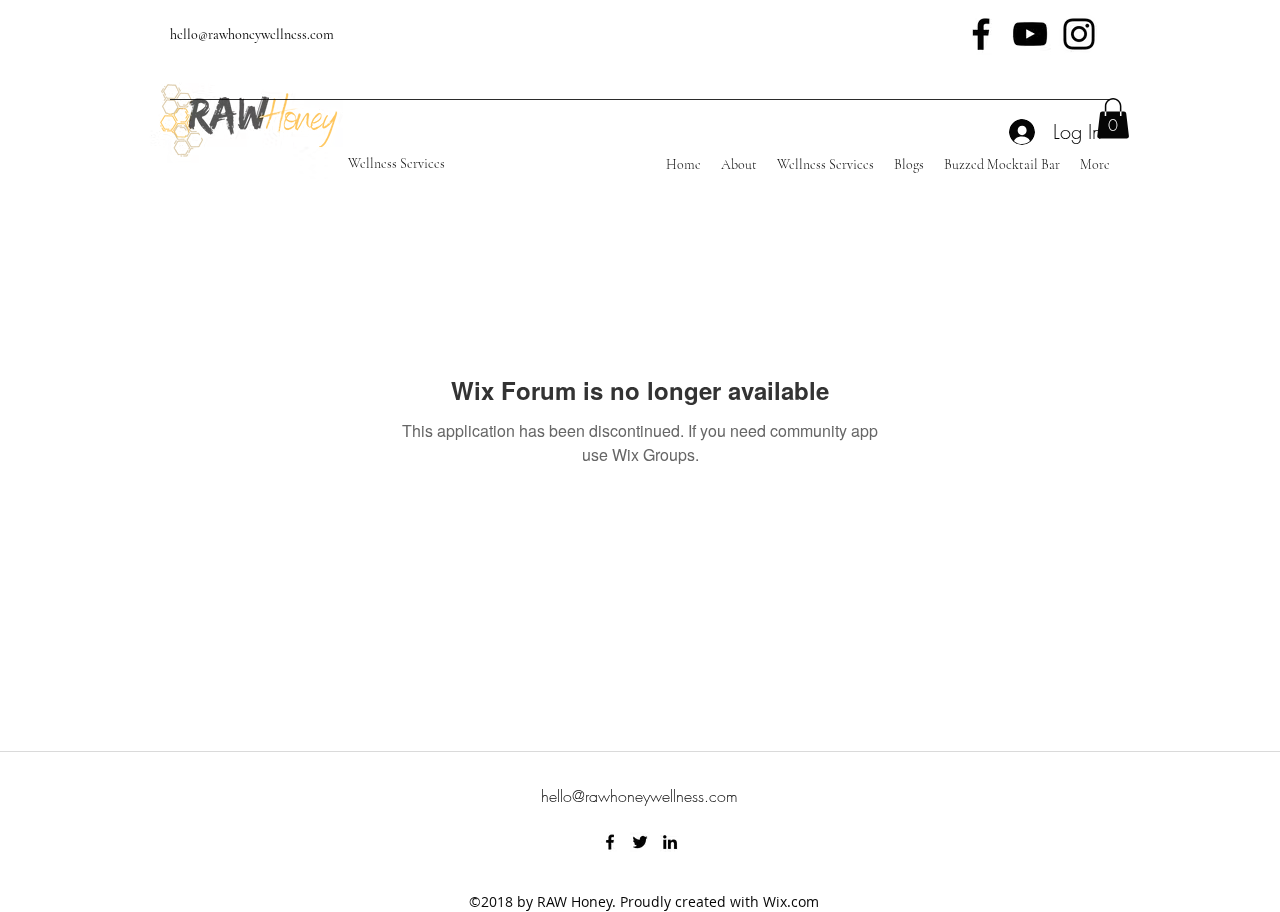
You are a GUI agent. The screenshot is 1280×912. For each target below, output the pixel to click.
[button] (1113, 118)
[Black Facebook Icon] (981, 34)
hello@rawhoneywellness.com (252, 34)
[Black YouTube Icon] (1030, 34)
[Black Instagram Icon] (1079, 34)
